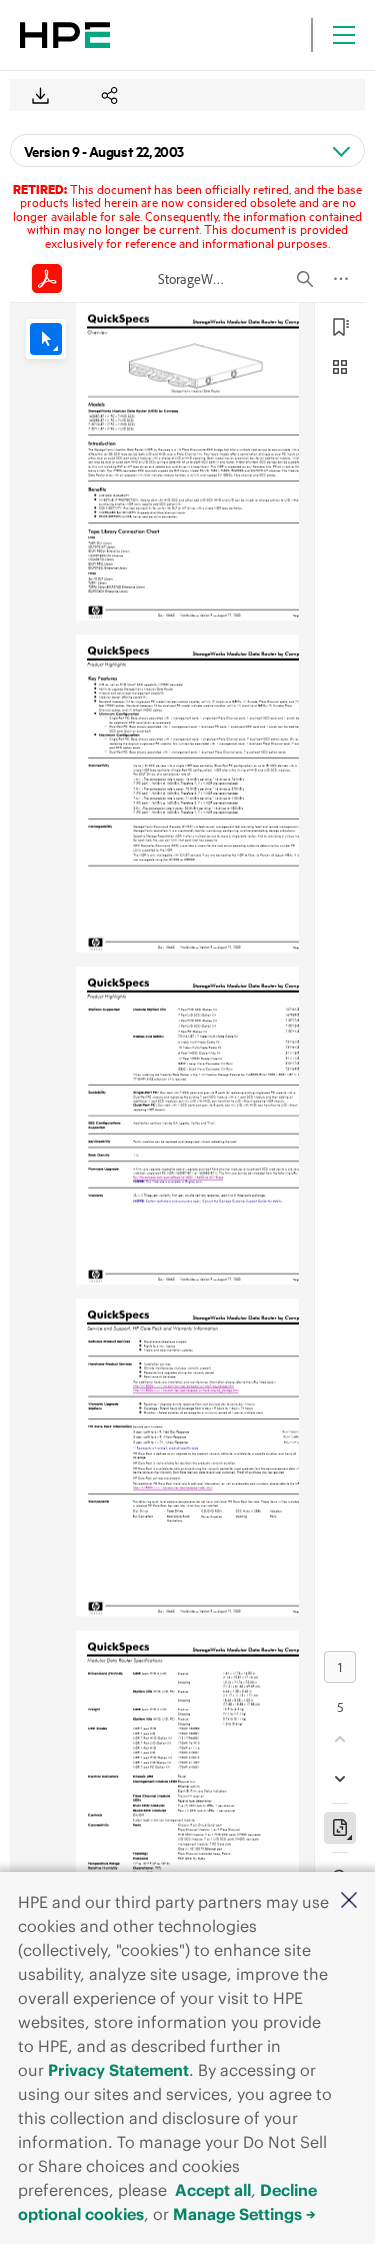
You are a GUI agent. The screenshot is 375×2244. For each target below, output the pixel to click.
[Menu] (344, 35)
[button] (349, 1901)
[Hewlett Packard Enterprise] (65, 35)
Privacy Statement (118, 2070)
